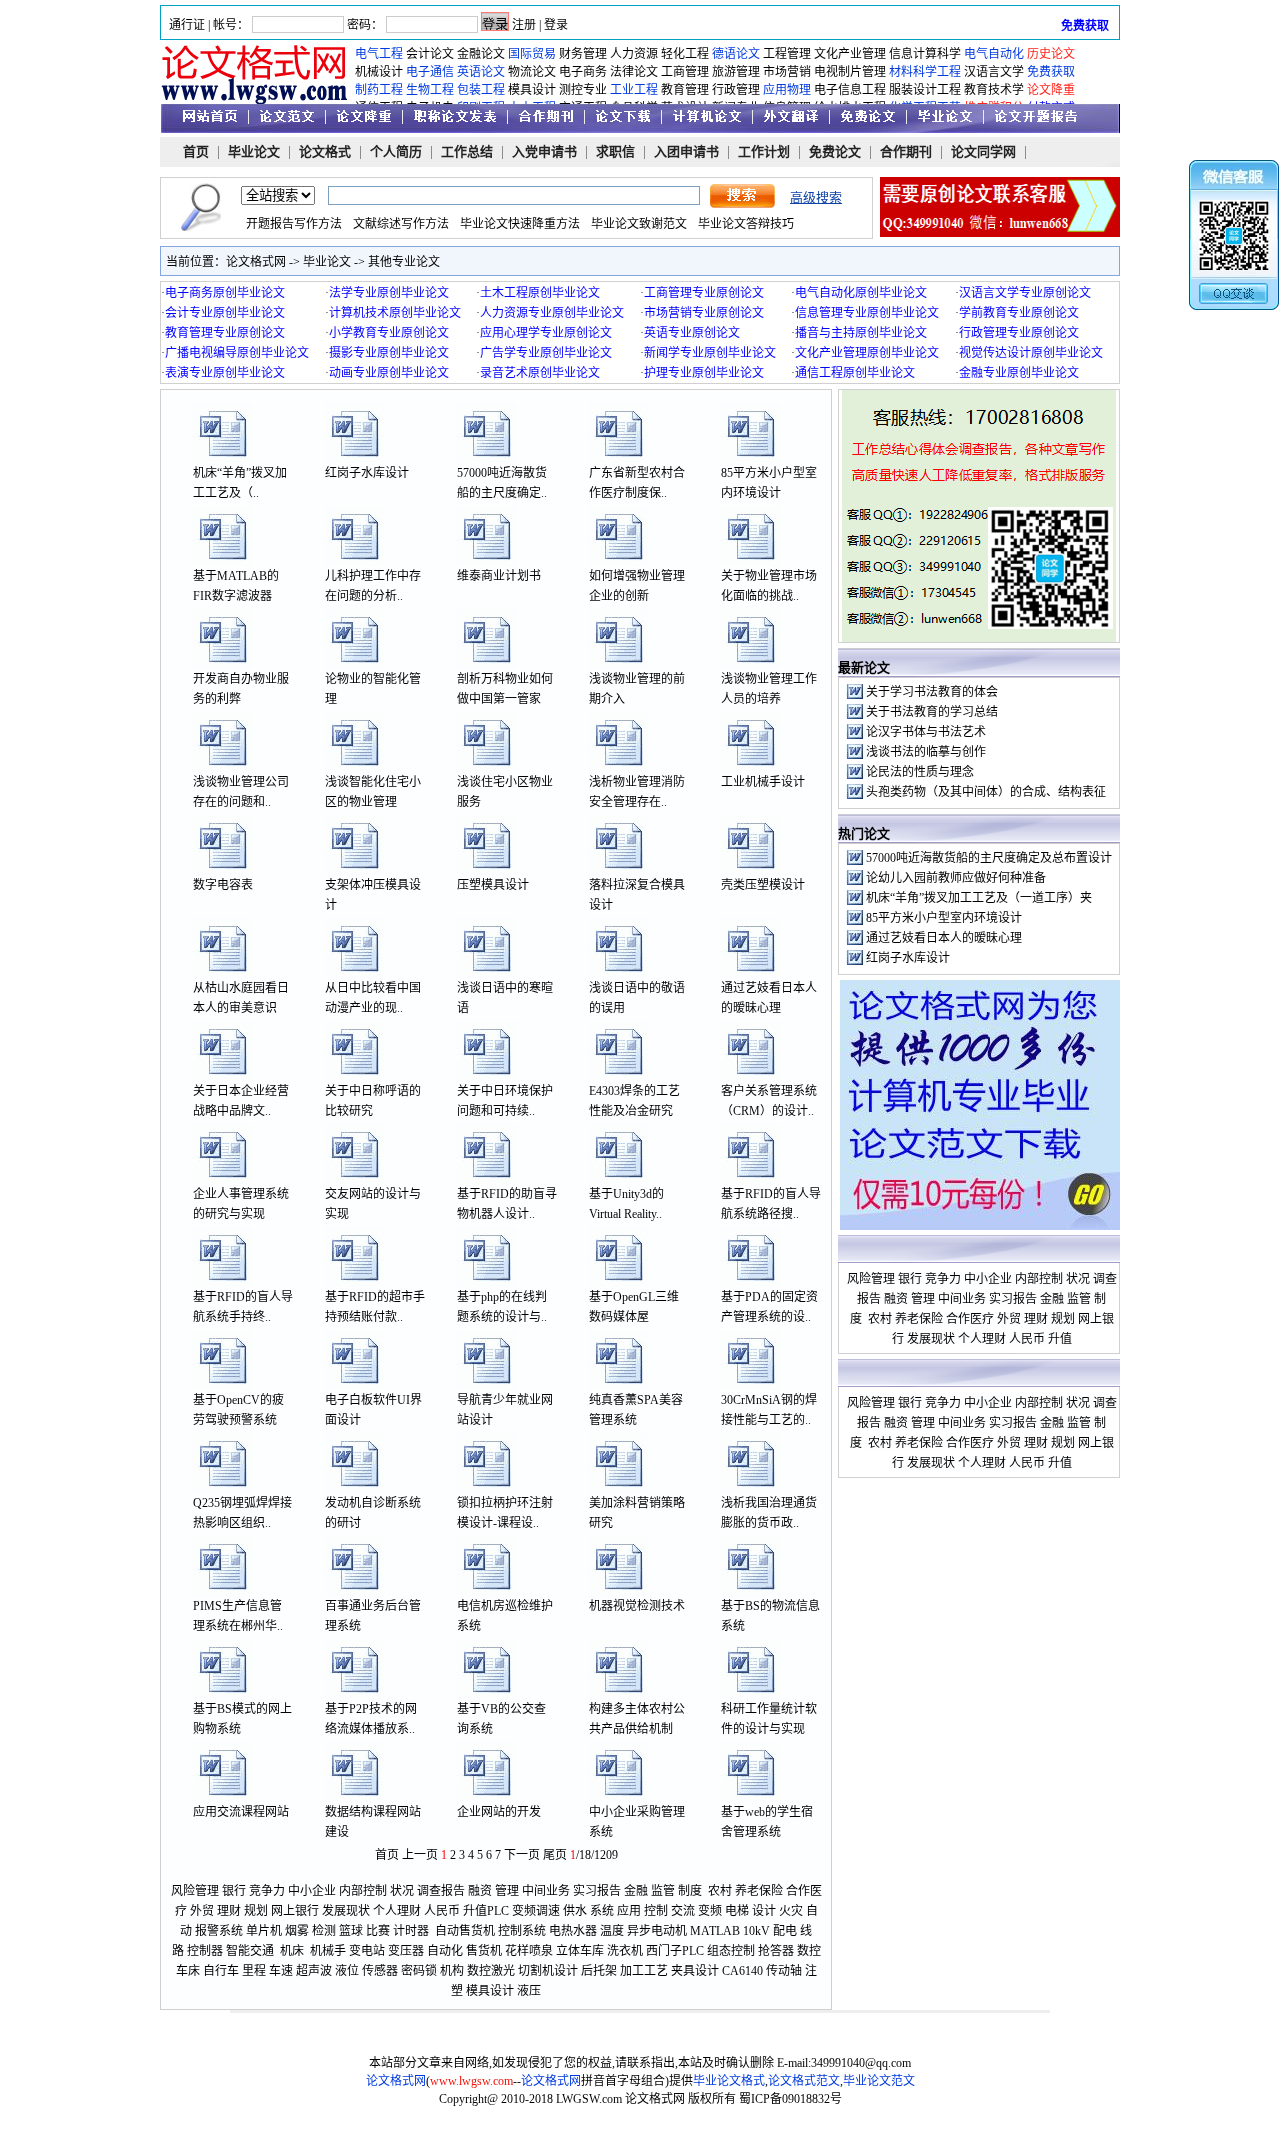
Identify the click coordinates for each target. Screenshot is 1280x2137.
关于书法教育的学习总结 (932, 712)
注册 (524, 25)
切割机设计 (548, 1971)
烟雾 (297, 1931)
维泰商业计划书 (499, 576)
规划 (256, 1911)
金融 (636, 1891)
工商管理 (685, 72)
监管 (663, 1891)
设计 (764, 1911)
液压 (529, 1991)
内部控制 (363, 1891)
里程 (254, 1971)
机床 (292, 1951)
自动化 (445, 1951)
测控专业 (583, 90)
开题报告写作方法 (294, 224)
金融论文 (481, 54)
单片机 (264, 1931)
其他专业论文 (404, 262)
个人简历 (396, 151)
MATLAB (715, 1931)
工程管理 (787, 54)
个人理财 (397, 1911)
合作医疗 (970, 1319)
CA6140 (742, 1971)
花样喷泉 (529, 1951)
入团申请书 (686, 151)
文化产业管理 (850, 54)
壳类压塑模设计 (763, 885)
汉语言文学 (994, 72)
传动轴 (784, 1971)
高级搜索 (816, 197)
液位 (347, 1971)
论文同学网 (983, 151)
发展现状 (346, 1911)
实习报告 (597, 1891)
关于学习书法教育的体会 (932, 692)
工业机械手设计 (763, 782)
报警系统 (219, 1931)
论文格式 (325, 151)
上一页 (420, 1855)
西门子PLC (675, 1951)
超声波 (314, 1971)
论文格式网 (256, 262)
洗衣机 (625, 1951)
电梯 (737, 1911)
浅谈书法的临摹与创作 (926, 752)
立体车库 (580, 1951)
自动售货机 (465, 1931)
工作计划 (764, 151)
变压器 (406, 1951)
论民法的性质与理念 (920, 772)
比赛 (378, 1931)
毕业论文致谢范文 (639, 224)
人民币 (442, 1911)
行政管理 (736, 90)
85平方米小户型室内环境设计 (944, 918)
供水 (575, 1911)
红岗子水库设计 (367, 473)
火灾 (791, 1911)
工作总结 (467, 151)
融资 (480, 1891)
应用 (629, 1911)
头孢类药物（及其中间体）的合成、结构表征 (986, 792)
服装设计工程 (925, 90)
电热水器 (573, 1931)
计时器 (411, 1931)
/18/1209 (594, 1855)
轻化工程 (685, 54)
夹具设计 (695, 1971)
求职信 (615, 151)
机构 (452, 1971)
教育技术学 (994, 90)
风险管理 (195, 1891)
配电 (785, 1931)
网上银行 (295, 1911)
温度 (612, 1931)
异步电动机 (657, 1931)
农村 (720, 1891)
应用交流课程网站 (241, 1812)
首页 (196, 151)
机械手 (328, 1951)
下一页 (522, 1855)
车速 (281, 1971)
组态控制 (731, 1951)
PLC (498, 1911)
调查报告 (441, 1891)
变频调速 (536, 1911)
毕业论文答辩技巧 (746, 224)
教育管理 (685, 90)
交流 (683, 1911)
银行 (234, 1891)
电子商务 (583, 72)
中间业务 (546, 1891)
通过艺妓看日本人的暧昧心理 (944, 938)
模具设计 (532, 90)
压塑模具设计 (493, 885)
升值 (475, 1911)
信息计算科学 (925, 54)
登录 (556, 25)
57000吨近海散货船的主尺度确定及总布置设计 (989, 858)
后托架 (599, 1971)
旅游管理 (736, 72)
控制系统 (522, 1931)
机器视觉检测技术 (637, 1606)
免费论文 (835, 151)
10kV (756, 1931)
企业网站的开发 (499, 1812)
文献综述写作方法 (401, 224)
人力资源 (634, 54)
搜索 (742, 196)
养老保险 (759, 1891)
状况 (402, 1891)
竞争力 (267, 1891)
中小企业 (312, 1891)
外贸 (202, 1911)
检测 (324, 1931)
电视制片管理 (850, 72)
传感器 (380, 1971)
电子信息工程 (850, 90)
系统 (602, 1911)
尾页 (555, 1855)
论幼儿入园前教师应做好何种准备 (956, 878)
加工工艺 (644, 1971)
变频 (710, 1911)
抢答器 (776, 1951)
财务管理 (583, 54)
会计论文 (430, 54)
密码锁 (419, 1971)
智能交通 (250, 1951)
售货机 (484, 1951)
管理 (507, 1891)
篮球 (351, 1931)
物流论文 (532, 72)
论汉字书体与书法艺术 (926, 732)
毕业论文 (254, 151)
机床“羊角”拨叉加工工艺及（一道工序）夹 (979, 898)
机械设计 (379, 72)
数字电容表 (223, 885)
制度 (690, 1891)
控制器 (205, 1951)
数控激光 (491, 1971)
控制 (656, 1911)
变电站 (367, 1951)
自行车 (221, 1971)
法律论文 (634, 72)
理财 (229, 1911)
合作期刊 (906, 151)
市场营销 (787, 72)
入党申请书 (544, 151)
